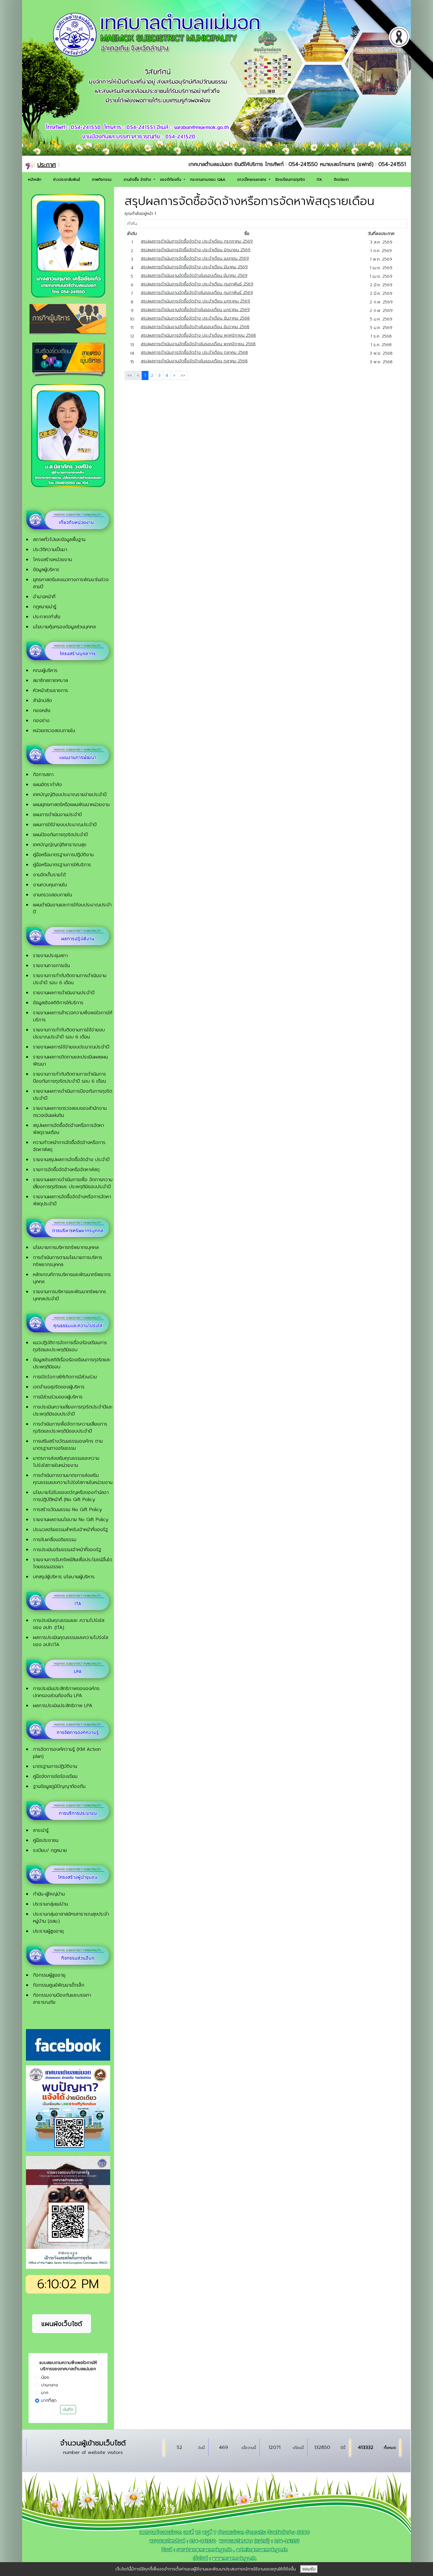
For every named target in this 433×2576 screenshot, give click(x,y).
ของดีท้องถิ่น (171, 180)
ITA (319, 180)
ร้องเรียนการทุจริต (290, 180)
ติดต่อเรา (341, 180)
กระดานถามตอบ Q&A (208, 180)
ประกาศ (47, 165)
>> (183, 375)
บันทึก (68, 2410)
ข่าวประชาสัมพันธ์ (67, 180)
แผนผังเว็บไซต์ (62, 2324)
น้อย (45, 2377)
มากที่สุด (49, 2400)
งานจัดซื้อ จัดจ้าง (138, 180)
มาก (45, 2393)
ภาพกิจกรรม (102, 180)
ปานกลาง (50, 2385)
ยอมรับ (309, 2569)
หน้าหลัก (35, 180)
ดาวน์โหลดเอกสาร (252, 180)
